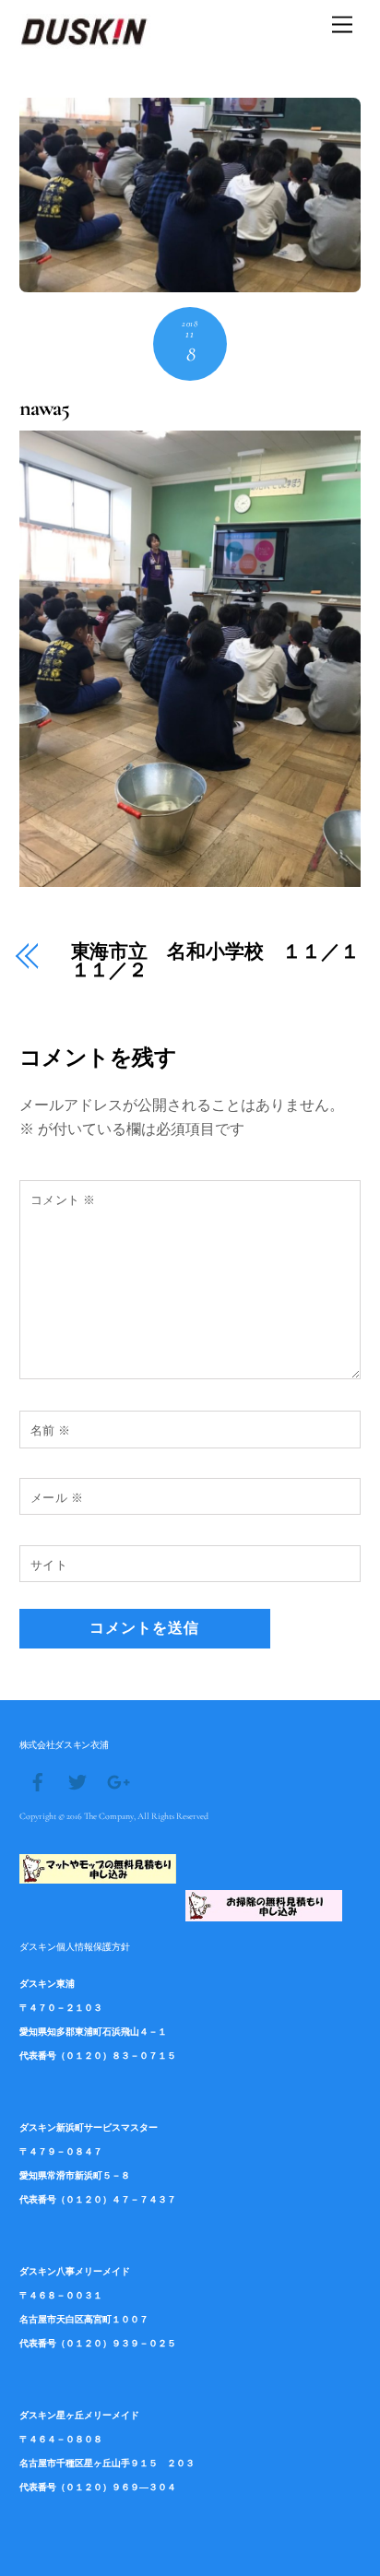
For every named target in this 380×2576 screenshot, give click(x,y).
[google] (117, 1780)
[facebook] (38, 1780)
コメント (63, 1200)
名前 (51, 1430)
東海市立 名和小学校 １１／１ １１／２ (216, 963)
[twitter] (77, 1780)
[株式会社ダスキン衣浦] (85, 41)
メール (57, 1498)
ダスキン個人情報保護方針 (75, 1946)
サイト (49, 1565)
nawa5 (44, 408)
